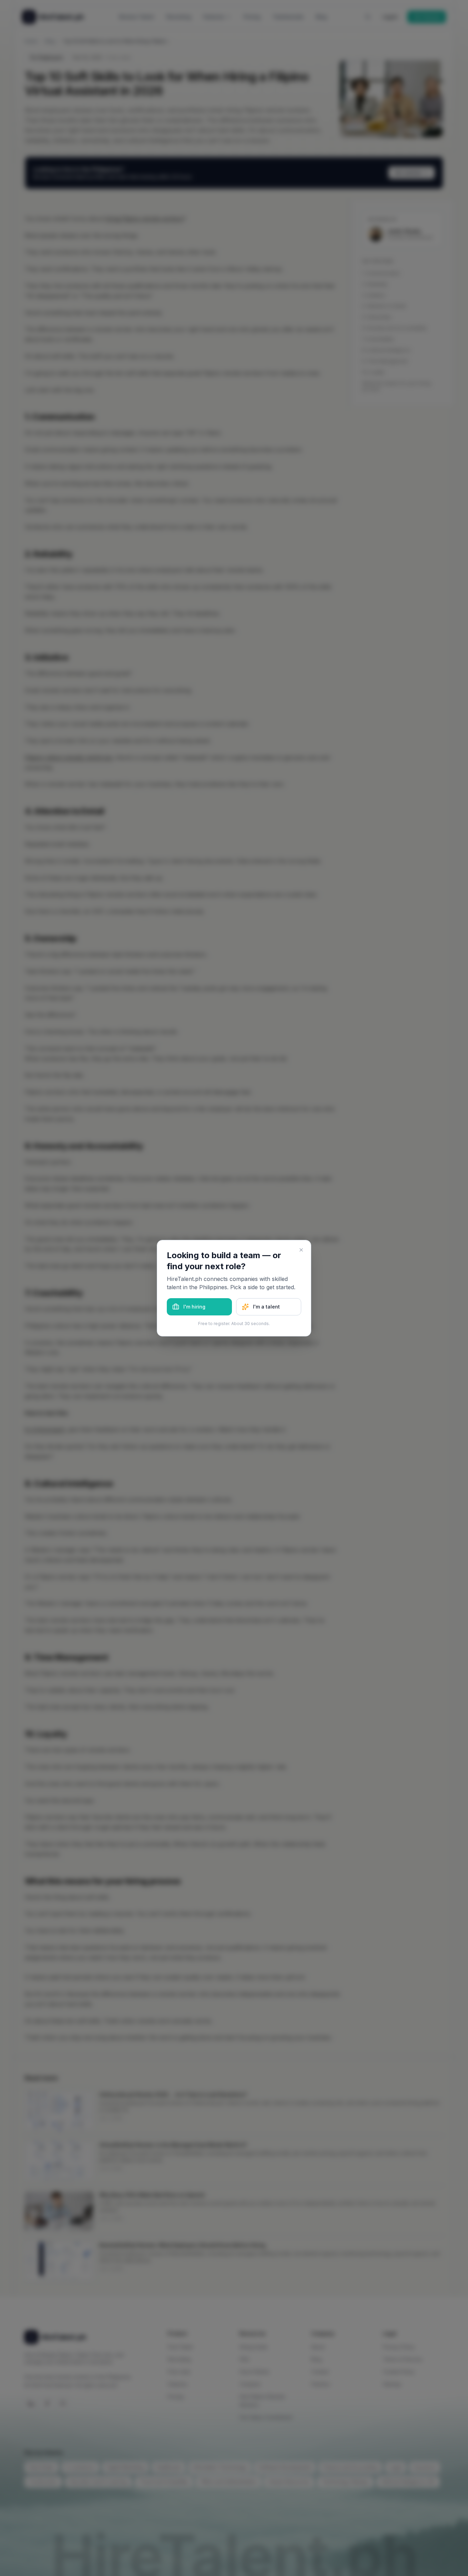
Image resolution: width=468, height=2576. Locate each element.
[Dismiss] (301, 1250)
